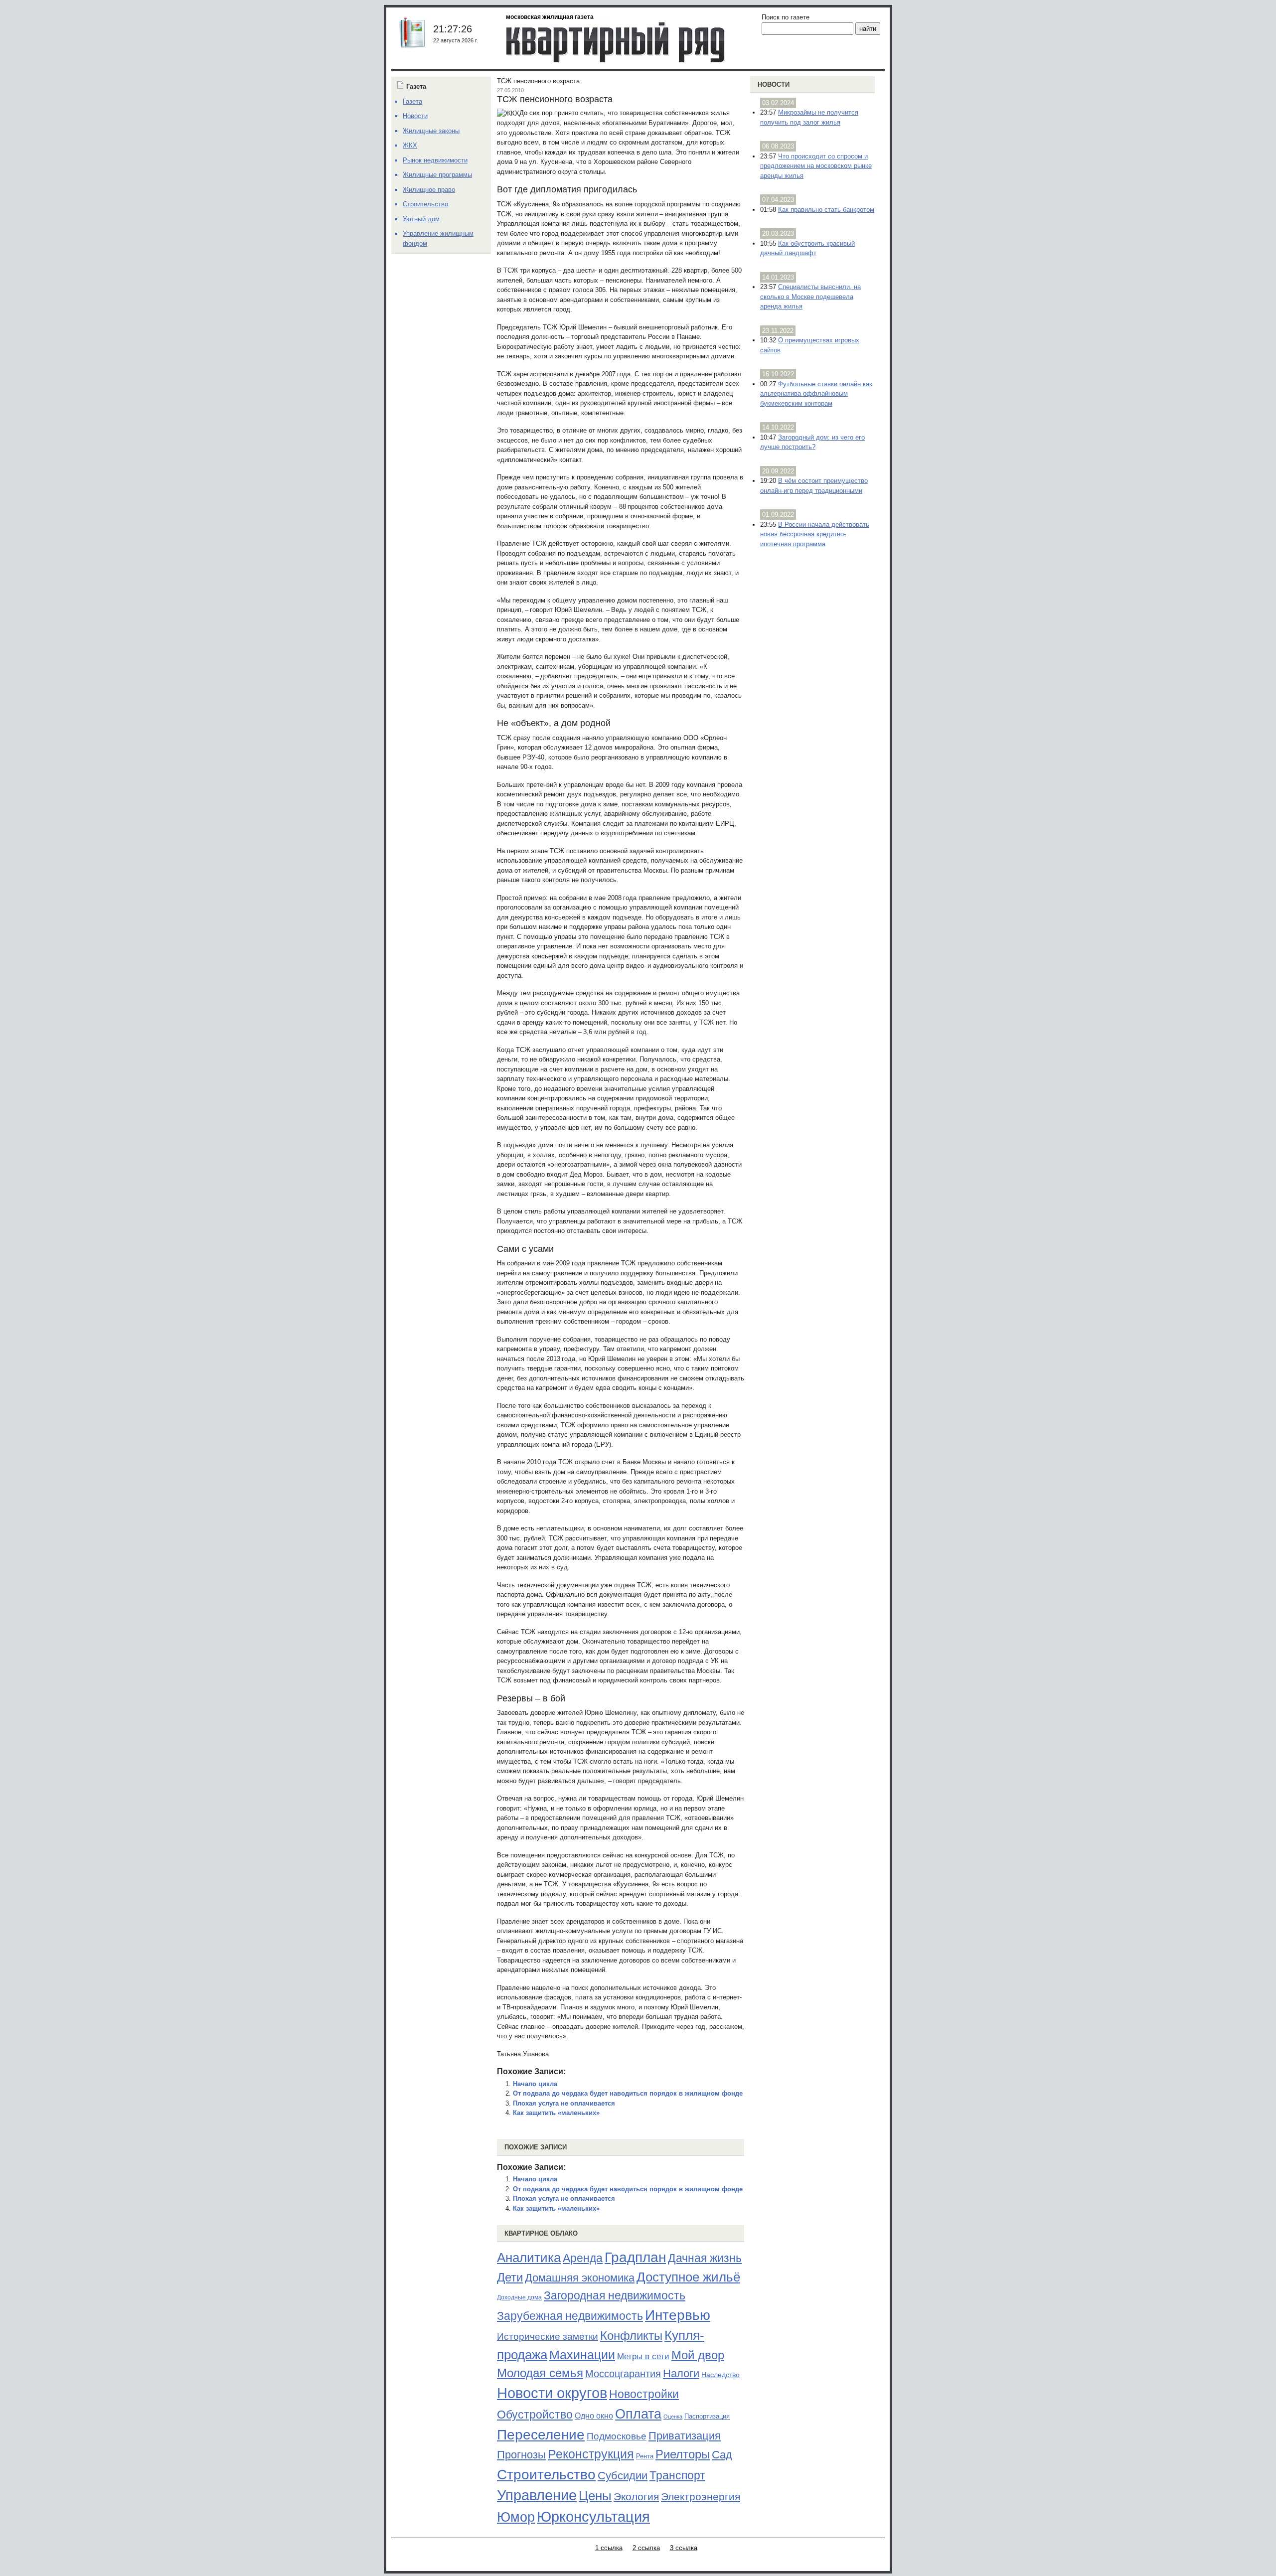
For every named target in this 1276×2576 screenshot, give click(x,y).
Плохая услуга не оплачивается (564, 2103)
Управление (537, 2495)
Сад (722, 2455)
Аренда (583, 2258)
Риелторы (683, 2454)
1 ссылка (609, 2548)
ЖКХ (410, 145)
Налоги (681, 2373)
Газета (412, 101)
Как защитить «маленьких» (556, 2113)
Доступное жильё (688, 2277)
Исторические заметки (548, 2337)
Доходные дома (519, 2297)
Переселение (541, 2435)
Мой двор (698, 2355)
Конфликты (631, 2336)
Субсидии (623, 2476)
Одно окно (594, 2416)
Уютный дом (421, 219)
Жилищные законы (431, 131)
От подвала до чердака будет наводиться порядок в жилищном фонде (628, 2093)
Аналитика (529, 2258)
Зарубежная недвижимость (570, 2316)
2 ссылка (646, 2548)
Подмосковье (617, 2436)
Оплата (638, 2414)
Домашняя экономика (580, 2278)
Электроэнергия (701, 2497)
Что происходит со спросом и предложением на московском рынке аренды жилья (816, 166)
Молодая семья (540, 2373)
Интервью (678, 2315)
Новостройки (644, 2394)
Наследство (720, 2375)
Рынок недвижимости (435, 160)
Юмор (516, 2517)
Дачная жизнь (705, 2258)
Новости (774, 84)
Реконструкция (591, 2454)
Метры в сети (643, 2356)
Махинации (582, 2355)
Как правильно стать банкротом (826, 210)
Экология (636, 2497)
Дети (510, 2277)
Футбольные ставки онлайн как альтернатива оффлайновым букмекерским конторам (816, 394)
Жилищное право (429, 190)
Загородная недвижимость (615, 2295)
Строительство (546, 2474)
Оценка (673, 2417)
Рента (645, 2456)
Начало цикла (535, 2084)
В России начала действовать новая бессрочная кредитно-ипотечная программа (815, 534)
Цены (595, 2496)
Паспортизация (707, 2416)
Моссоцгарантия (623, 2374)
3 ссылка (684, 2548)
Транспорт (677, 2475)
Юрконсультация (593, 2517)
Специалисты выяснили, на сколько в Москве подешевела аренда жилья (810, 297)
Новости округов (552, 2393)
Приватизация (685, 2436)
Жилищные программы (437, 175)
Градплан (635, 2257)
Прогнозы (521, 2455)
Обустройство (535, 2415)
